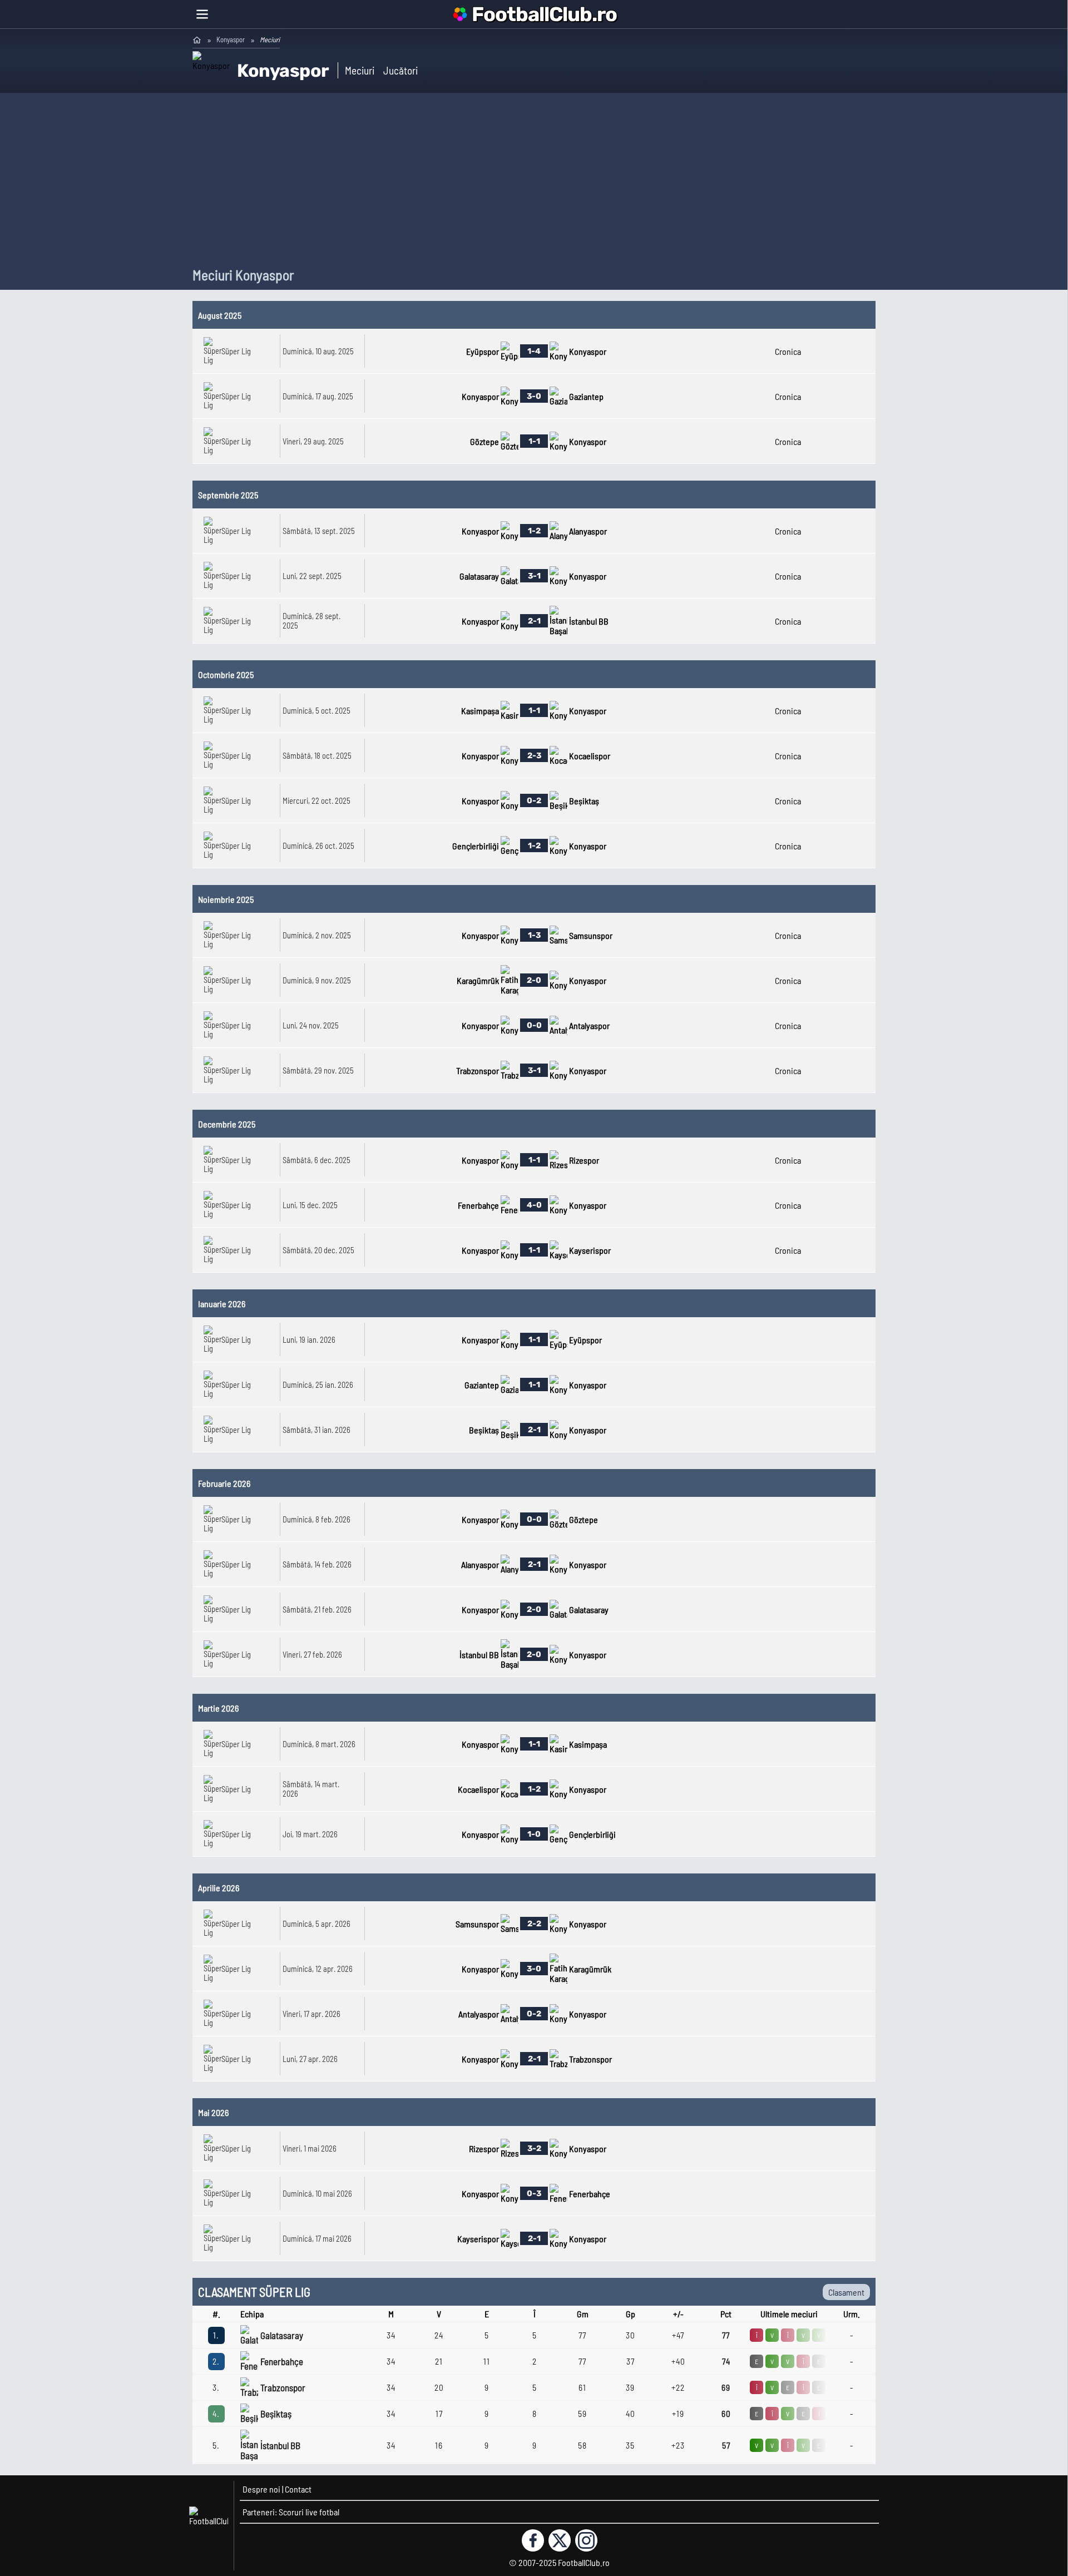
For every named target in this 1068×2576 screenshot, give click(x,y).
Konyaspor (231, 39)
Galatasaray (282, 2335)
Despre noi (261, 2489)
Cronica (788, 351)
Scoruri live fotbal (309, 2512)
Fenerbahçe (282, 2361)
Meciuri (360, 70)
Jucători (400, 70)
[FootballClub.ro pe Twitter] (560, 2540)
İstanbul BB (280, 2445)
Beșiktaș (276, 2414)
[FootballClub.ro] (197, 39)
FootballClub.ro (544, 14)
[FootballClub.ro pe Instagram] (586, 2540)
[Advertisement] (534, 182)
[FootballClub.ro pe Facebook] (533, 2540)
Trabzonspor (283, 2387)
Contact (298, 2489)
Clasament (846, 2292)
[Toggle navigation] (202, 14)
